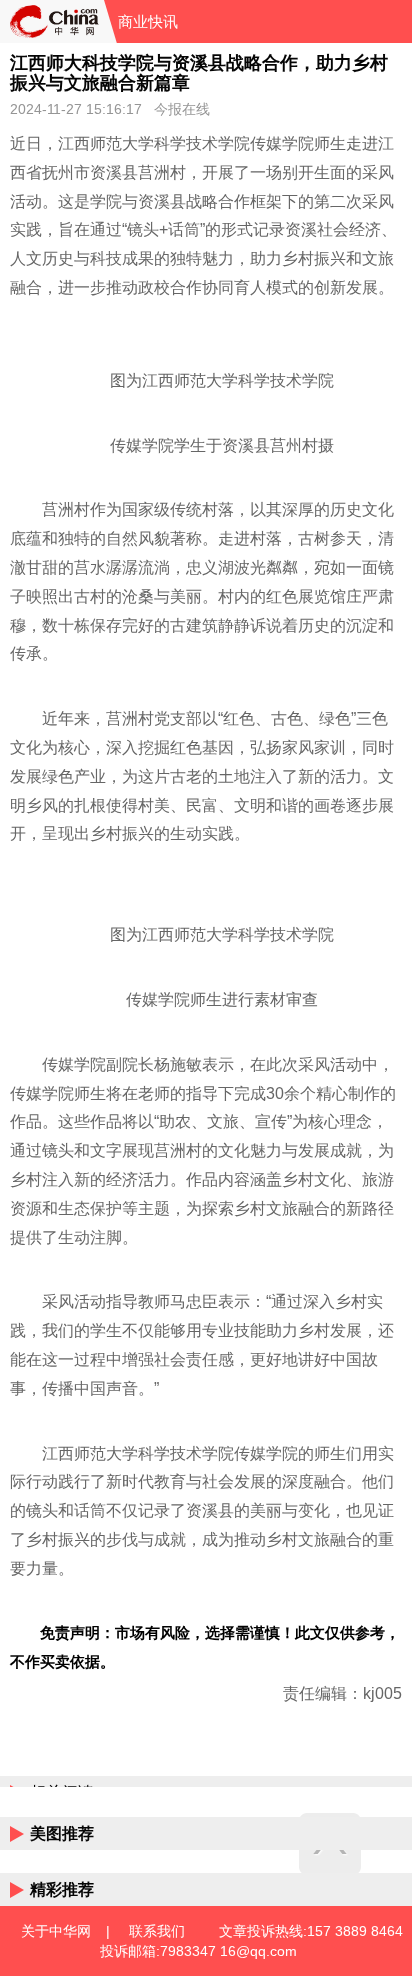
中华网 (52, 21)
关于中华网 (56, 1931)
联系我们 (157, 1931)
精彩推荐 (62, 1889)
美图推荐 (62, 1833)
